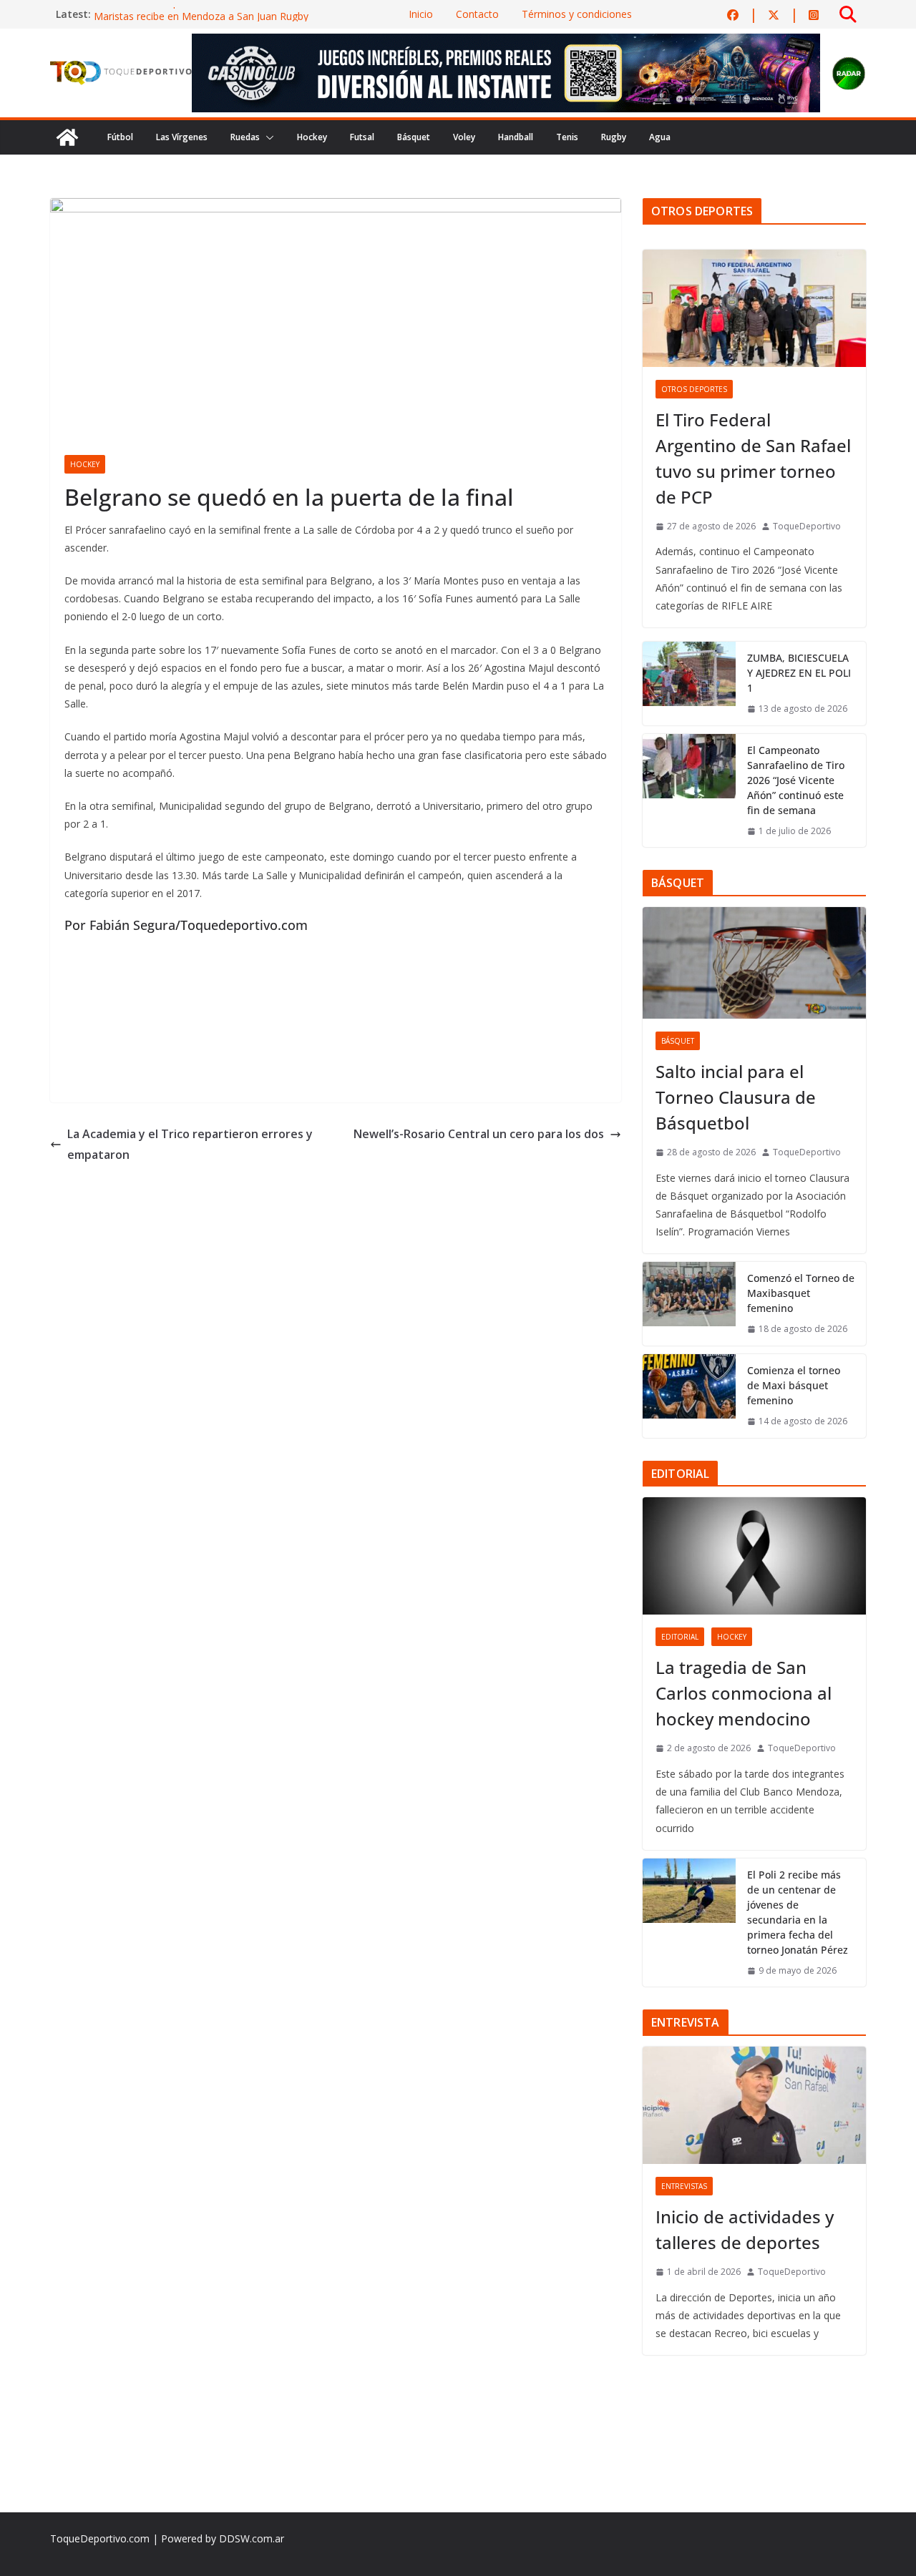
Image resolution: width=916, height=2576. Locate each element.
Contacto (477, 14)
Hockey (312, 137)
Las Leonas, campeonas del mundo (177, 14)
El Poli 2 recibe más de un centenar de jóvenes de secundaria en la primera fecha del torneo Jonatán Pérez (798, 1912)
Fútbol (120, 137)
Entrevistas (684, 2186)
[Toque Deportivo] (67, 137)
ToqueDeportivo (807, 526)
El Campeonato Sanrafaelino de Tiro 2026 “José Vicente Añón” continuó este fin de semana (796, 780)
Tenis (567, 137)
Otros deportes (694, 389)
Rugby (614, 137)
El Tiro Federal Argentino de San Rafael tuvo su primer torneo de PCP (753, 458)
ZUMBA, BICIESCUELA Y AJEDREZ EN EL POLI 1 (799, 673)
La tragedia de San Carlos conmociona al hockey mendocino (744, 1693)
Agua (660, 137)
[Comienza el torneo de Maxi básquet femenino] (689, 1396)
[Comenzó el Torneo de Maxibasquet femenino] (689, 1304)
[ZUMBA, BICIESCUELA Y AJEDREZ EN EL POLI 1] (689, 684)
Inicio (421, 14)
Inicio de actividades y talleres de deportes (745, 2229)
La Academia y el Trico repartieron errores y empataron (190, 1144)
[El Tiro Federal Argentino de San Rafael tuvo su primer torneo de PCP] (754, 308)
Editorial (680, 1637)
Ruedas (245, 137)
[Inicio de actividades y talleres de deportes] (754, 2105)
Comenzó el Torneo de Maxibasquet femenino (801, 1293)
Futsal (362, 137)
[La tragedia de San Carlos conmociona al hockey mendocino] (754, 1556)
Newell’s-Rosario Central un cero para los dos (479, 1134)
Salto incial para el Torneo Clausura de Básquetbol (736, 1097)
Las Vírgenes (182, 137)
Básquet (414, 137)
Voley (464, 137)
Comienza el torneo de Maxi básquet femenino (794, 1385)
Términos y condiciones (577, 14)
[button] (267, 137)
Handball (516, 137)
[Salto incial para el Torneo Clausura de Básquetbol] (754, 963)
